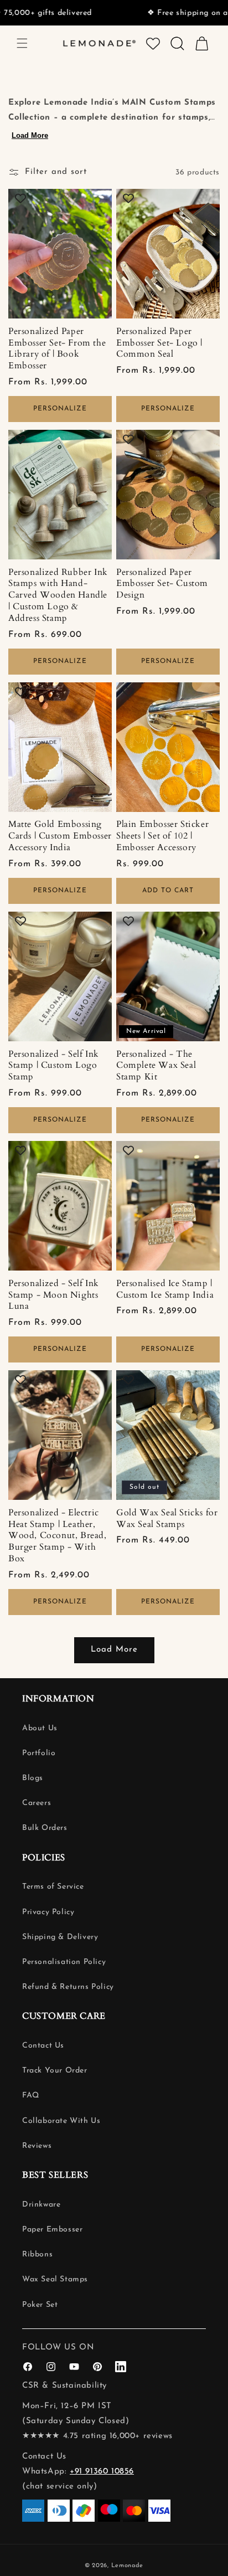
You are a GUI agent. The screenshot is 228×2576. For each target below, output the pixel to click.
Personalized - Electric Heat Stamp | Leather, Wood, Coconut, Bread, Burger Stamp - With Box (58, 1536)
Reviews (37, 2146)
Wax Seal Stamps (55, 2279)
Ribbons (37, 2254)
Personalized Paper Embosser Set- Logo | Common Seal (159, 343)
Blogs (33, 1778)
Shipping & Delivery (60, 1937)
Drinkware (41, 2205)
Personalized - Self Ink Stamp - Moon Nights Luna (54, 1295)
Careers (37, 1803)
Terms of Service (53, 1887)
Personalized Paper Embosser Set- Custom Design (162, 584)
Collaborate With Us (61, 2121)
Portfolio (39, 1753)
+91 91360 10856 (102, 2472)
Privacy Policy (48, 1912)
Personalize (60, 409)
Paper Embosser (52, 2230)
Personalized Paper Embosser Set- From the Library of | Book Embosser (57, 349)
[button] (22, 43)
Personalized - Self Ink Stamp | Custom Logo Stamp (54, 1066)
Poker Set (40, 2305)
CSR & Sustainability (64, 2386)
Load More (30, 135)
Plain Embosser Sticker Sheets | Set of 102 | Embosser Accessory (162, 836)
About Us (40, 1728)
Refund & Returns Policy (68, 1987)
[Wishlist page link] (153, 43)
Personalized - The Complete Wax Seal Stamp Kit (156, 1066)
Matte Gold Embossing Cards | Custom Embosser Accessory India (60, 836)
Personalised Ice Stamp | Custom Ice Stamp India (165, 1289)
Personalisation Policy (64, 1962)
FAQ (31, 2096)
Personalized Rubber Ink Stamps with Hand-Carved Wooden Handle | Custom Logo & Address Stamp (58, 595)
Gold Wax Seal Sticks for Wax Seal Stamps (167, 1519)
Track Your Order (55, 2071)
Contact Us (43, 2046)
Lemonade (128, 2566)
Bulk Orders (45, 1828)
